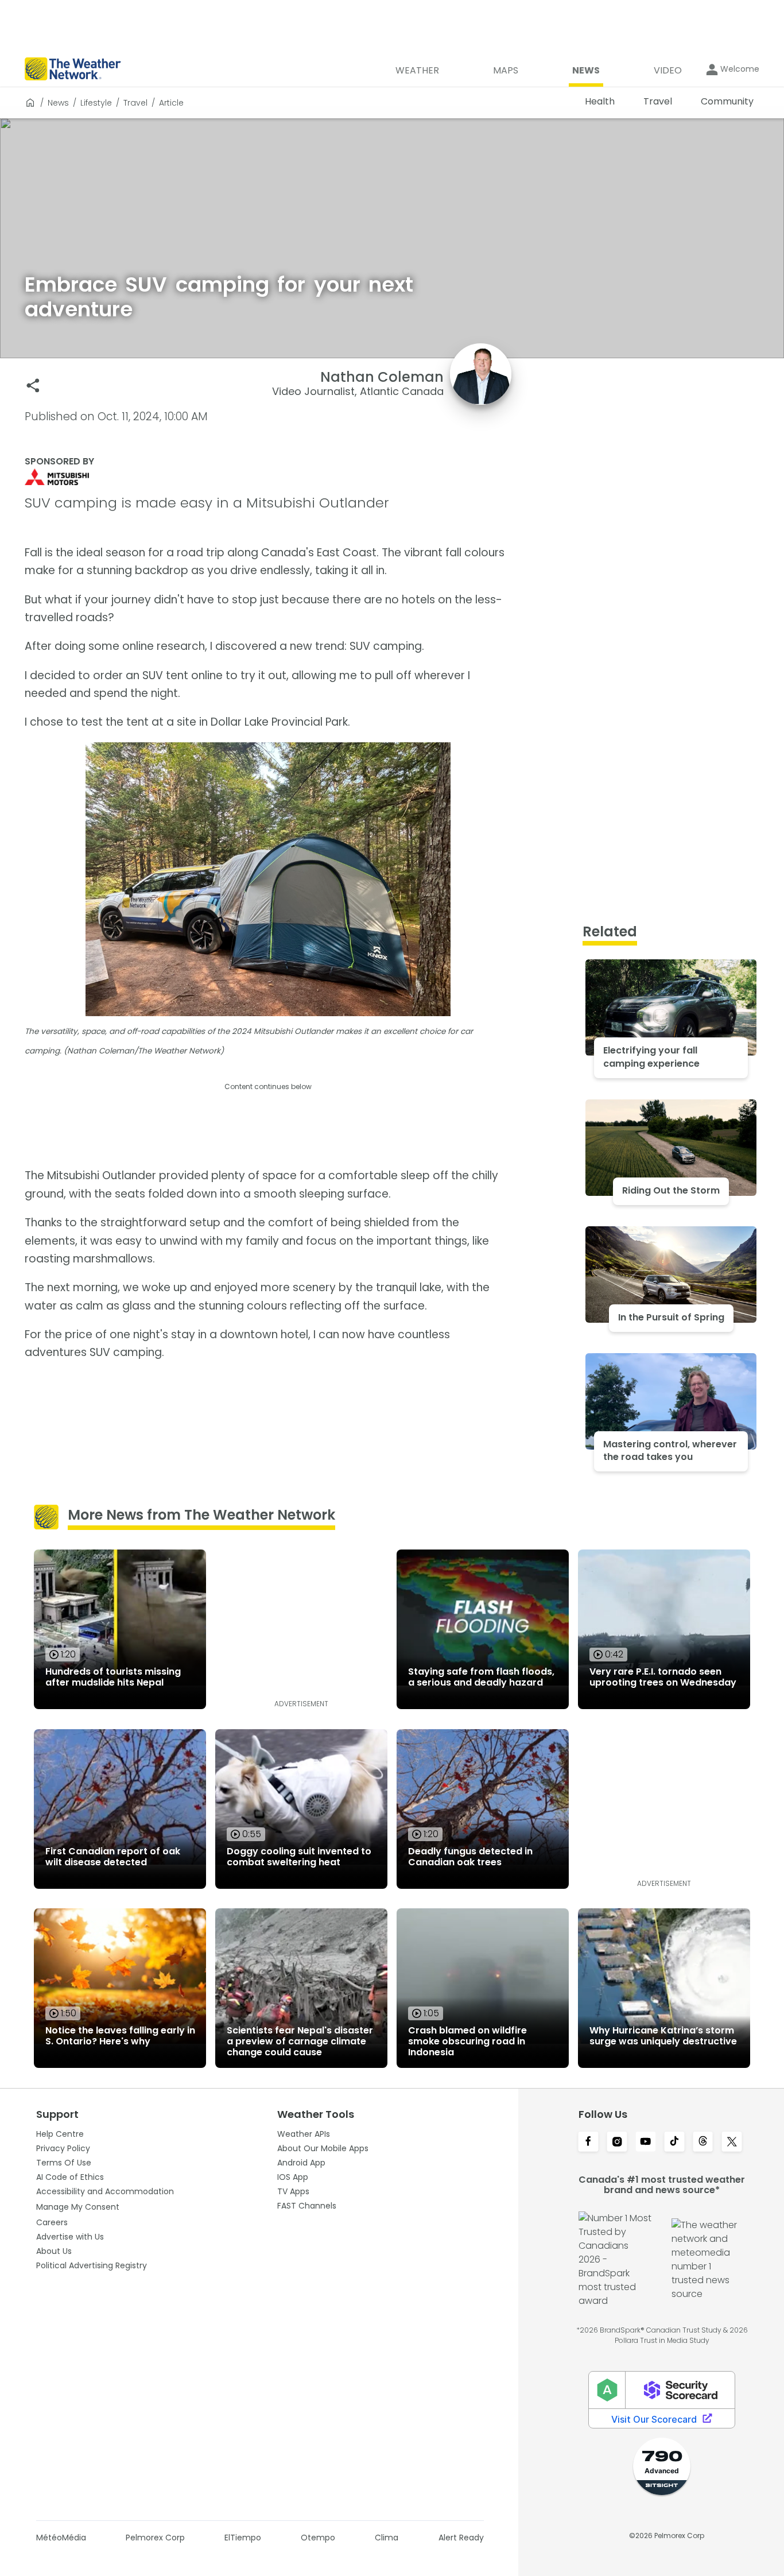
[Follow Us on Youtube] (646, 2143)
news (58, 103)
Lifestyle (96, 103)
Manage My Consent (78, 2207)
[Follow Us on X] (732, 2143)
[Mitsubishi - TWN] (268, 477)
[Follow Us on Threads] (703, 2143)
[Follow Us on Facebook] (588, 2143)
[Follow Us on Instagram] (617, 2143)
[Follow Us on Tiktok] (674, 2143)
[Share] (33, 386)
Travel (135, 103)
